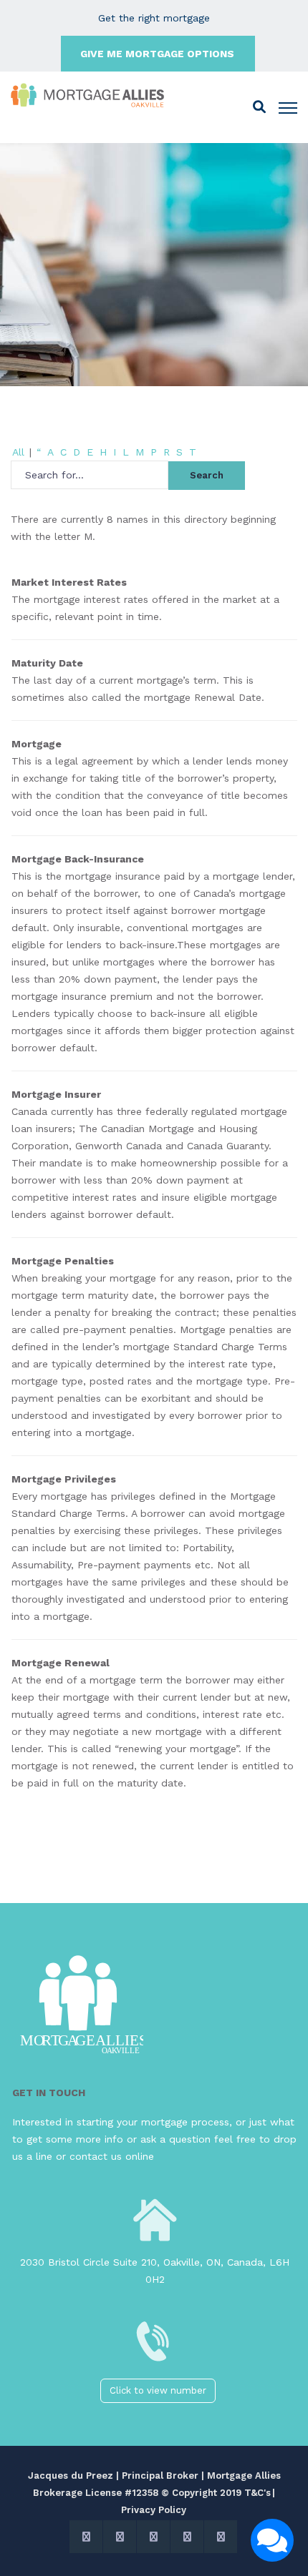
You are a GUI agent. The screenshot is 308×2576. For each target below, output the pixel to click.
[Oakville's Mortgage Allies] (88, 96)
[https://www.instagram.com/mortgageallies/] (153, 2537)
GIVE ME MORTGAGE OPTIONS (157, 54)
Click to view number (158, 2390)
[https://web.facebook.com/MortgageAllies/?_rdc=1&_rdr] (120, 2537)
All (18, 452)
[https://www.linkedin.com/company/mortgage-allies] (221, 2537)
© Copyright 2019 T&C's (216, 2493)
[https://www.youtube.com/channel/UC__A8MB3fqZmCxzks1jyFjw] (187, 2537)
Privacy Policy (154, 2510)
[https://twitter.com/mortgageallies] (86, 2537)
